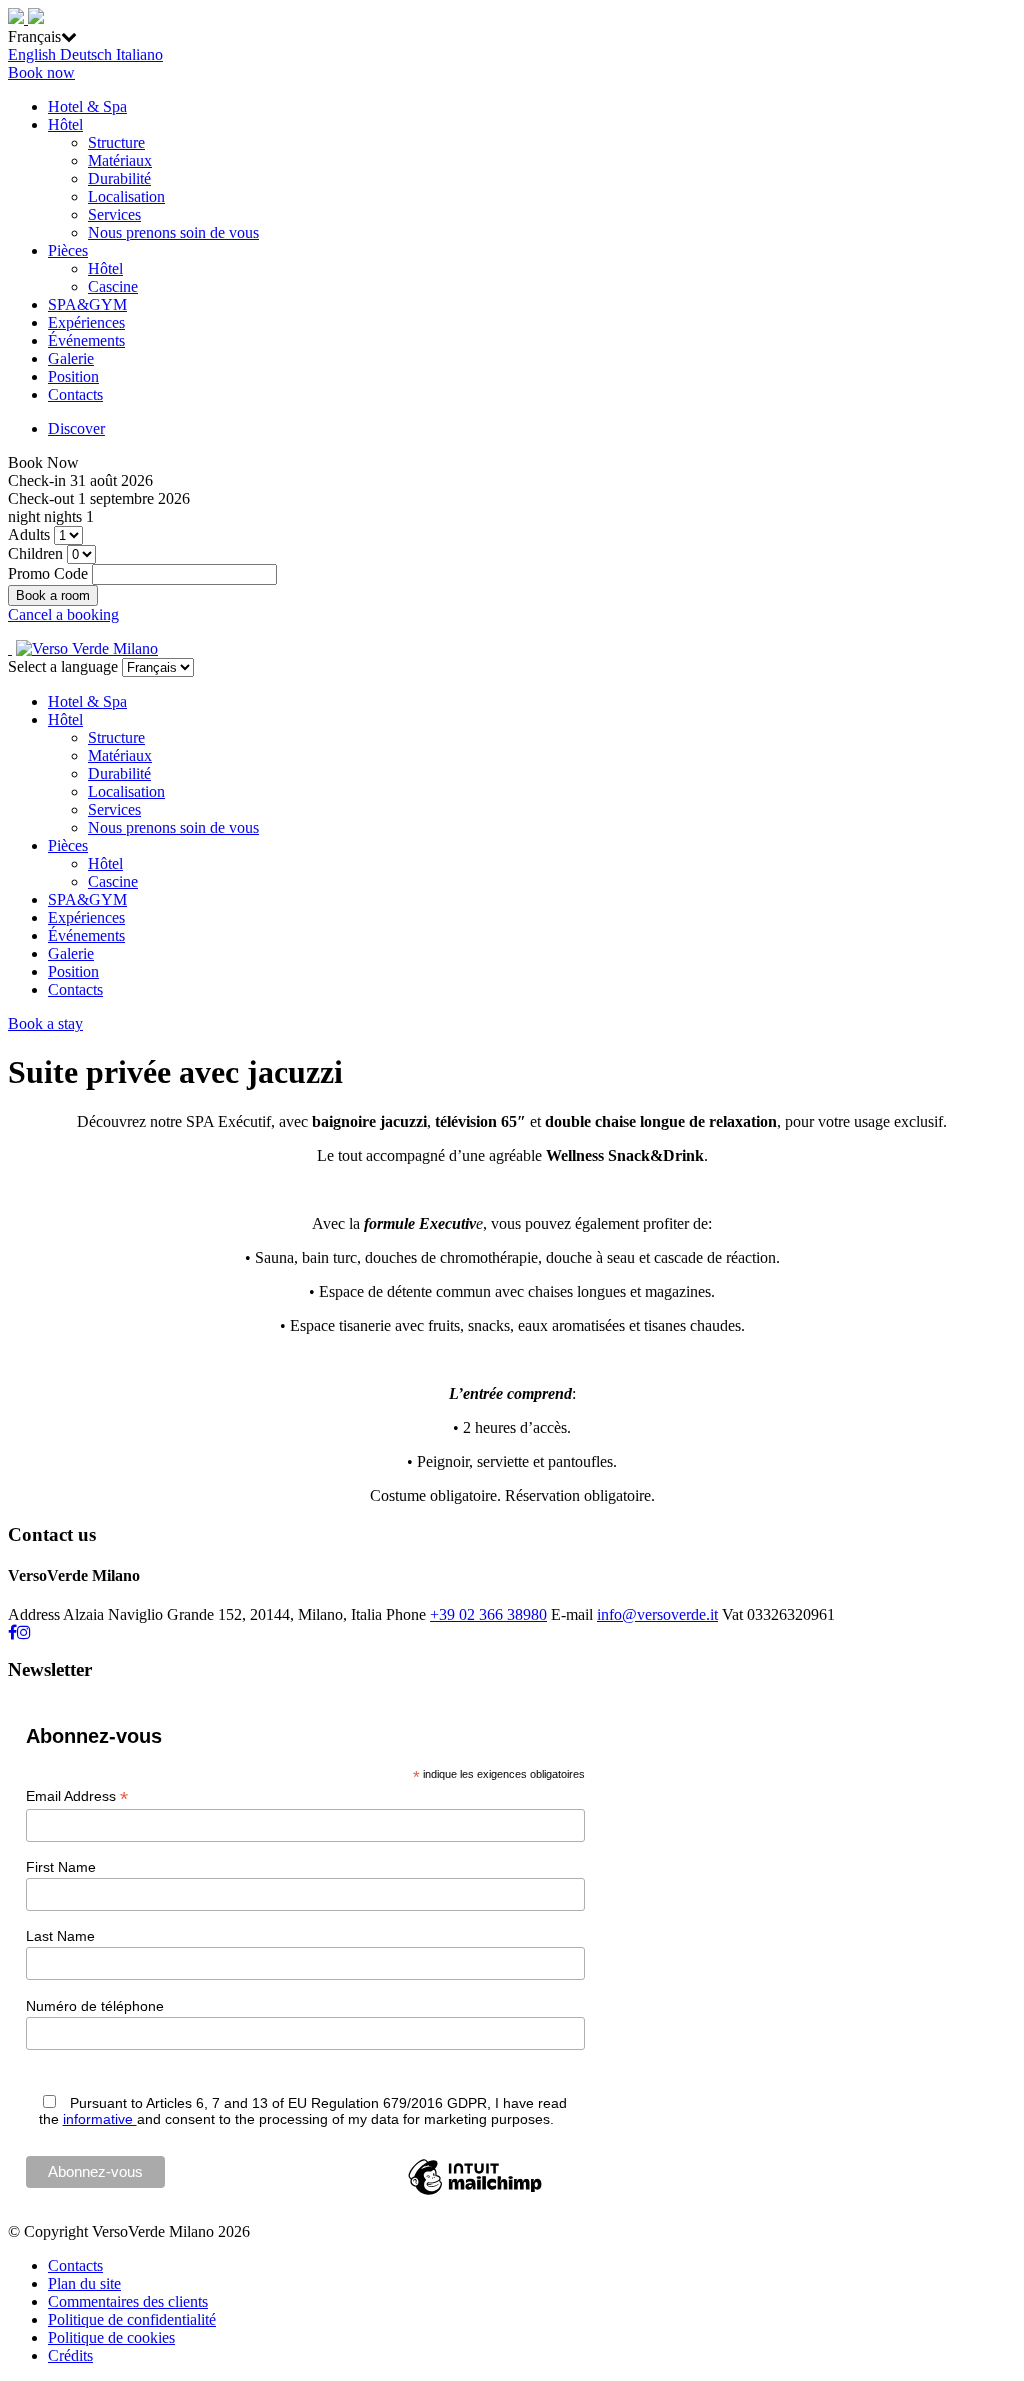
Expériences (86, 322)
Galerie (71, 358)
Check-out (41, 498)
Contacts (75, 394)
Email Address (77, 1796)
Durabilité (119, 178)
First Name (61, 1867)
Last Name (60, 1936)
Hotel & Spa (87, 106)
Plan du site (84, 2283)
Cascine (113, 286)
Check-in (37, 480)
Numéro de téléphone (95, 2006)
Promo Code (48, 573)
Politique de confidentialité (132, 2319)
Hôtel (65, 124)
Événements (86, 340)
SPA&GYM (87, 304)
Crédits (70, 2355)
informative (100, 2119)
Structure (116, 142)
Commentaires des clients (128, 2301)
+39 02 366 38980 (488, 1614)
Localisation (126, 196)
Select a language (63, 666)
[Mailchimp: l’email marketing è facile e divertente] (475, 2194)
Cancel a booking (63, 614)
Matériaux (120, 160)
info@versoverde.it (657, 1614)
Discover (76, 428)
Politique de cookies (111, 2337)
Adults (29, 534)
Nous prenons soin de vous (173, 232)
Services (114, 214)
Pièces (68, 250)
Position (73, 376)
